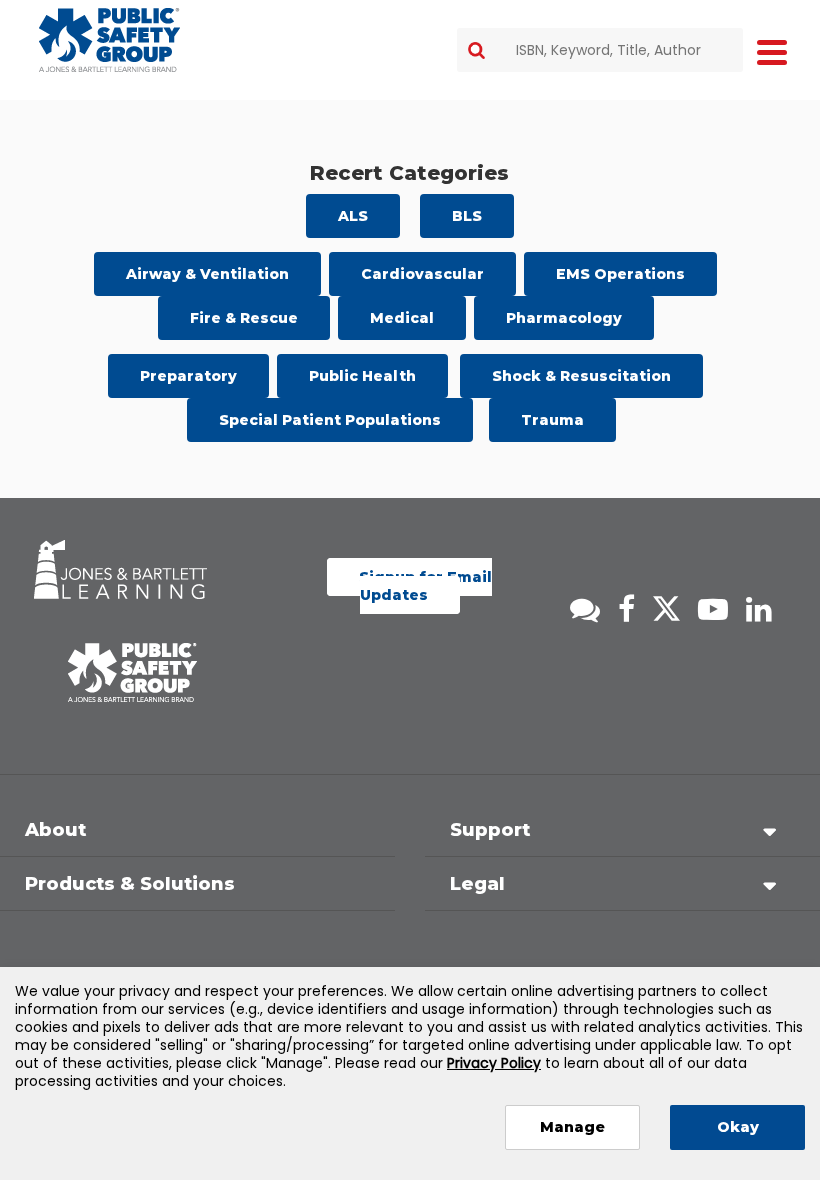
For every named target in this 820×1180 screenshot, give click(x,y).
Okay (738, 1127)
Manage (572, 1127)
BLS (467, 216)
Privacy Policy (494, 1063)
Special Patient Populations (330, 420)
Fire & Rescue (244, 318)
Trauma (552, 420)
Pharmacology (564, 318)
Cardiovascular (422, 274)
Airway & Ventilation (207, 274)
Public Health (362, 376)
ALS (353, 216)
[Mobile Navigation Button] (772, 51)
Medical (402, 318)
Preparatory (188, 376)
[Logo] (109, 40)
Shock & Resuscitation (581, 376)
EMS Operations (620, 274)
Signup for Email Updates (425, 586)
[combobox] (600, 50)
